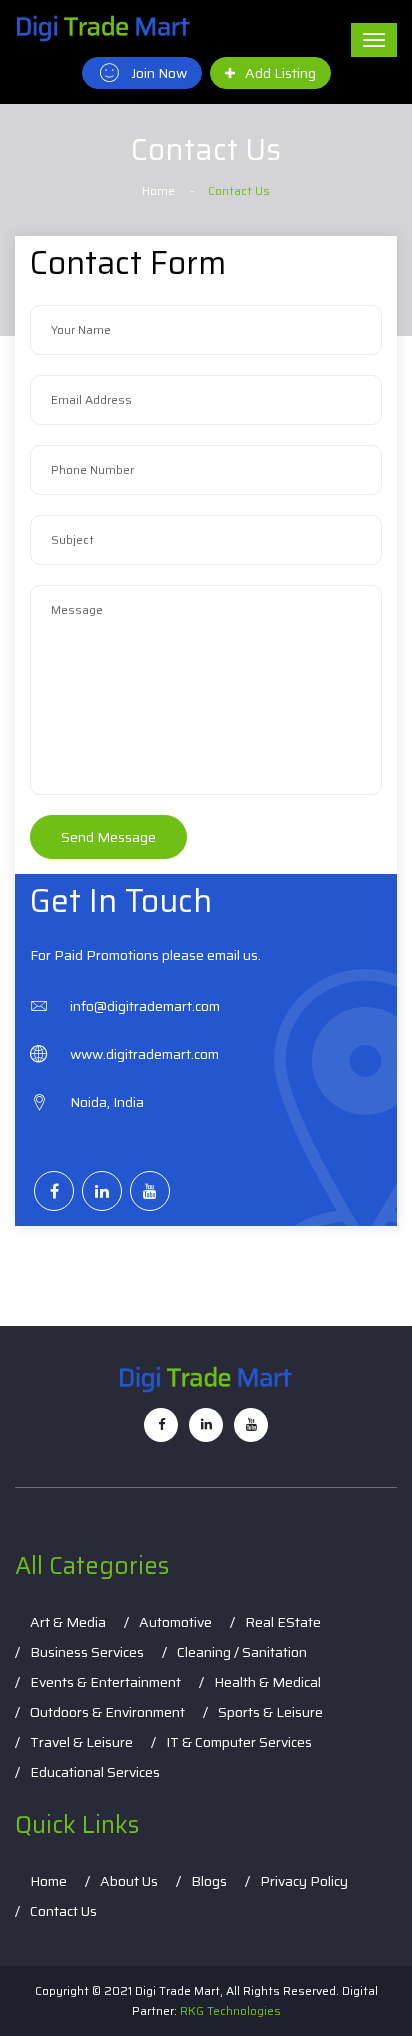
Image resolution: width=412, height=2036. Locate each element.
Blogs (209, 1881)
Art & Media (68, 1622)
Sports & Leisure (270, 1712)
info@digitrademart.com (145, 1006)
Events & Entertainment (105, 1682)
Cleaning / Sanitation (242, 1652)
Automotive (175, 1622)
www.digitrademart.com (144, 1054)
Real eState (283, 1622)
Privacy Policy (304, 1881)
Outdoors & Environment (107, 1712)
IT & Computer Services (239, 1742)
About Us (129, 1881)
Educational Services (95, 1772)
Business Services (87, 1652)
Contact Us (63, 1911)
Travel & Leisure (81, 1742)
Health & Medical (267, 1682)
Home (158, 190)
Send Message (108, 837)
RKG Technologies (230, 2010)
